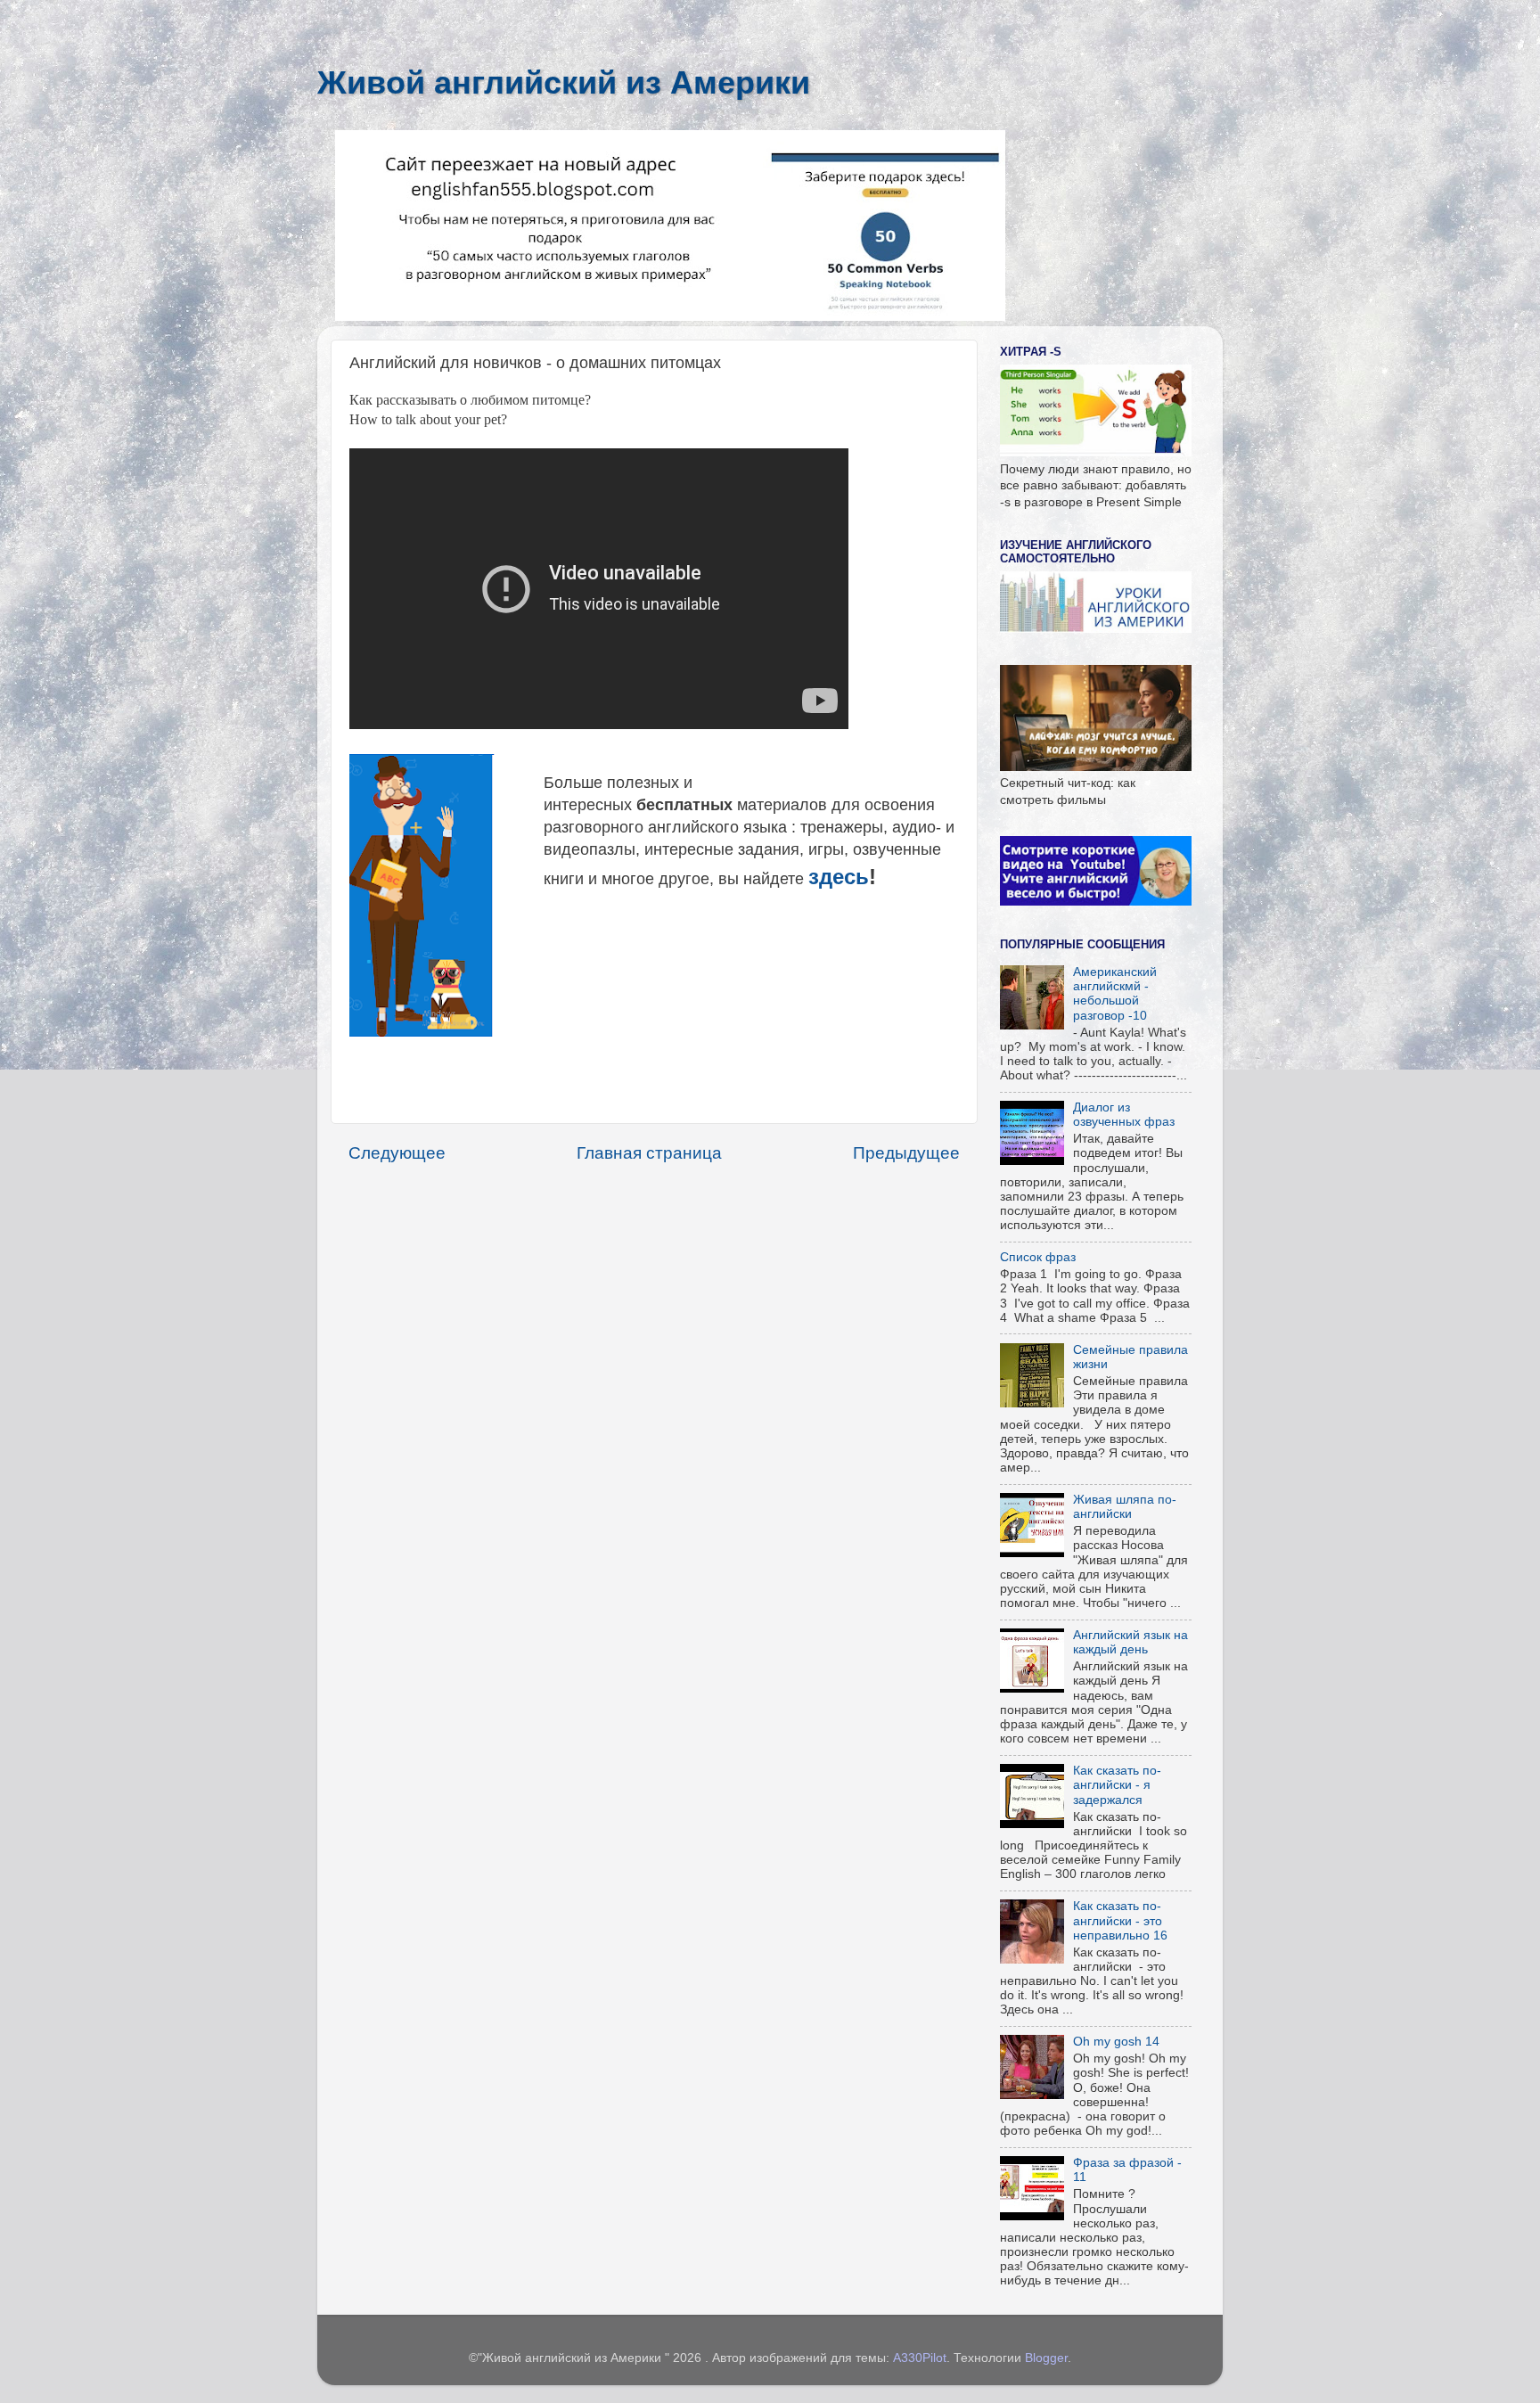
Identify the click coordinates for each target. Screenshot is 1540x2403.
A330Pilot (920, 2358)
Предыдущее (906, 1153)
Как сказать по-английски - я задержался (1117, 1785)
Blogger (1046, 2358)
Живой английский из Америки (564, 82)
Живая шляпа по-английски (1125, 1507)
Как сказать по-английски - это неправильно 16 (1120, 1920)
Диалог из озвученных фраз (1124, 1115)
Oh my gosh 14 (1116, 2042)
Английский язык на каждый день (1130, 1642)
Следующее (397, 1153)
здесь (839, 877)
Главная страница (649, 1153)
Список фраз (1038, 1257)
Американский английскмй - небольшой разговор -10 (1115, 994)
